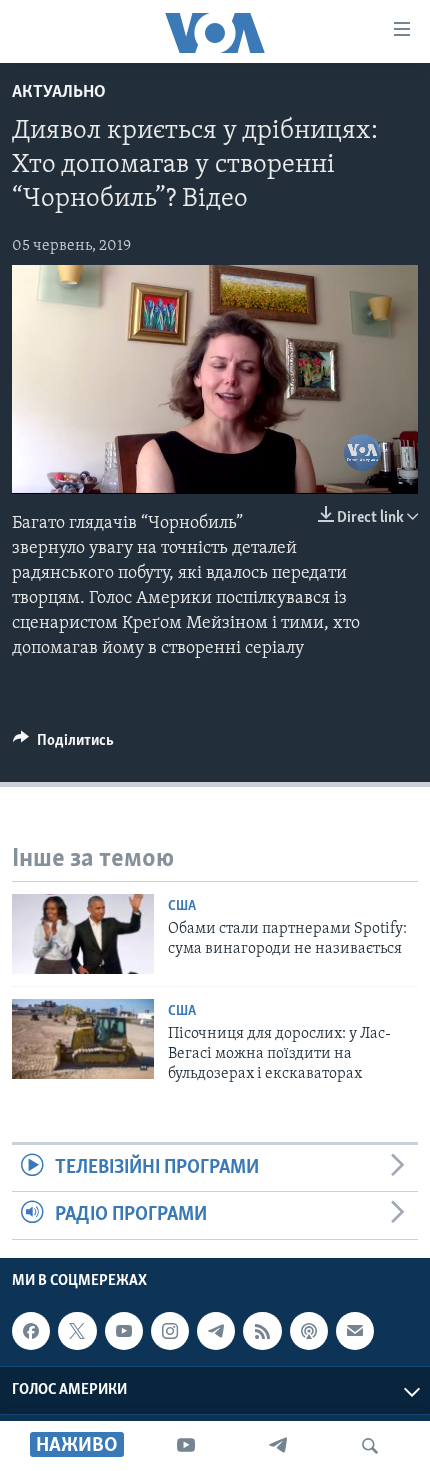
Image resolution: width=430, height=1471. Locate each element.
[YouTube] (186, 1446)
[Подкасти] (309, 1331)
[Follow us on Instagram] (170, 1331)
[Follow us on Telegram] (216, 1331)
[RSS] (262, 1331)
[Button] (63, 745)
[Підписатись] (355, 1331)
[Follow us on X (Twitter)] (77, 1331)
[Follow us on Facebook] (31, 1331)
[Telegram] (278, 1446)
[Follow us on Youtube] (124, 1331)
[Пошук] (370, 1446)
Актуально (59, 93)
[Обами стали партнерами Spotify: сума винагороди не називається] (83, 934)
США (182, 906)
